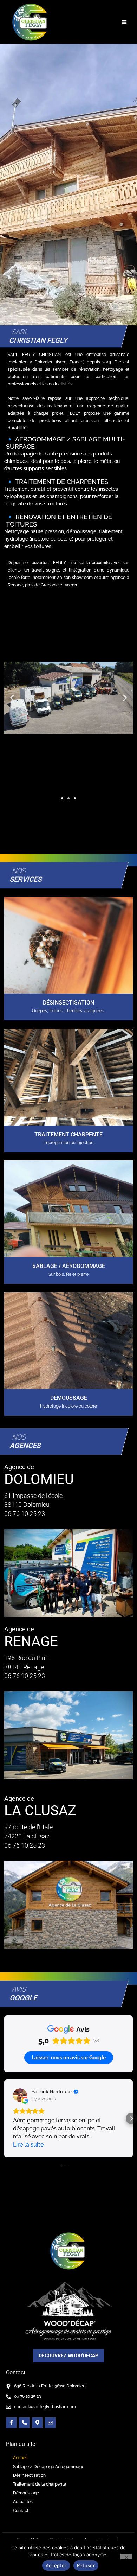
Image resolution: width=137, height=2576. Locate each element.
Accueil (20, 2458)
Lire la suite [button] (28, 2145)
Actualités (23, 2502)
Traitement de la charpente (40, 2484)
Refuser (86, 2565)
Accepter (56, 2565)
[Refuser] (126, 2557)
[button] (125, 22)
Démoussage (26, 2493)
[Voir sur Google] (20, 2095)
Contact (21, 2511)
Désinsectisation (29, 2475)
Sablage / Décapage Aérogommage (49, 2467)
